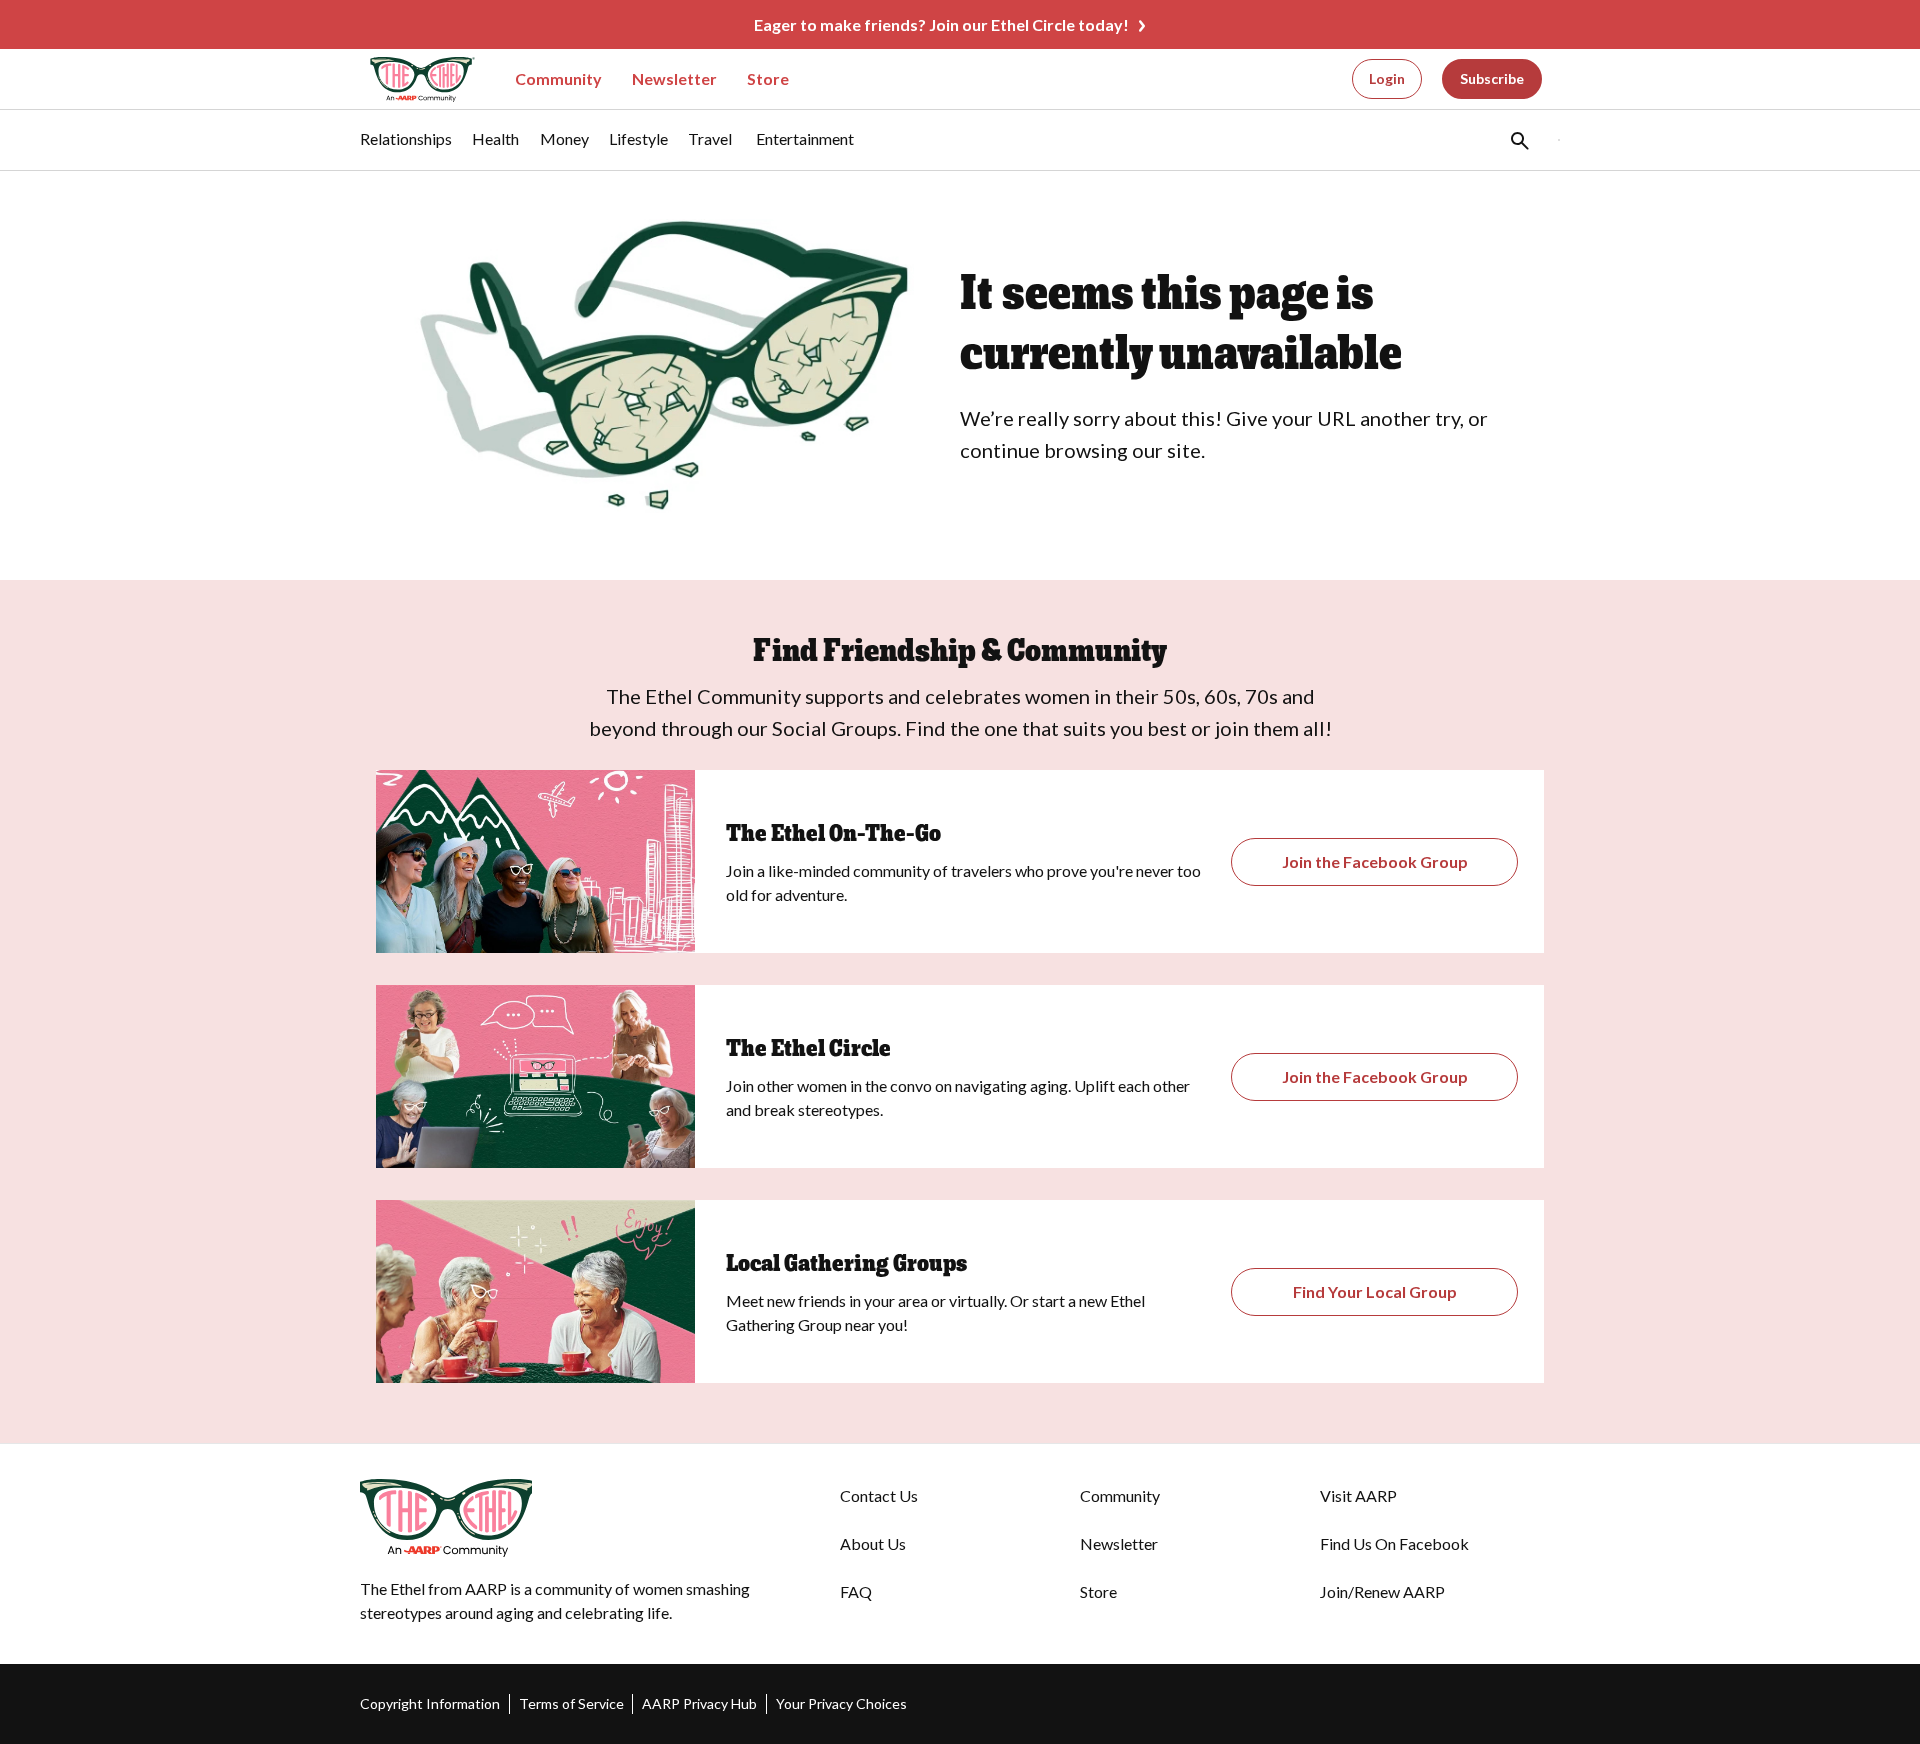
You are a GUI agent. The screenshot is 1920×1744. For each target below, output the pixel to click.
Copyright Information (430, 1703)
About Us (873, 1543)
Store (768, 78)
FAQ (856, 1591)
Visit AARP (1358, 1495)
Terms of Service (571, 1703)
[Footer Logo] (560, 1518)
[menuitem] (406, 149)
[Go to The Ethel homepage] (410, 79)
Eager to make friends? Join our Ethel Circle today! (941, 24)
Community (558, 78)
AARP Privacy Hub (699, 1703)
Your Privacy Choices (841, 1703)
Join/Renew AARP (1382, 1591)
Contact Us (879, 1495)
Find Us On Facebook (1394, 1543)
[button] (1518, 140)
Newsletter (674, 78)
